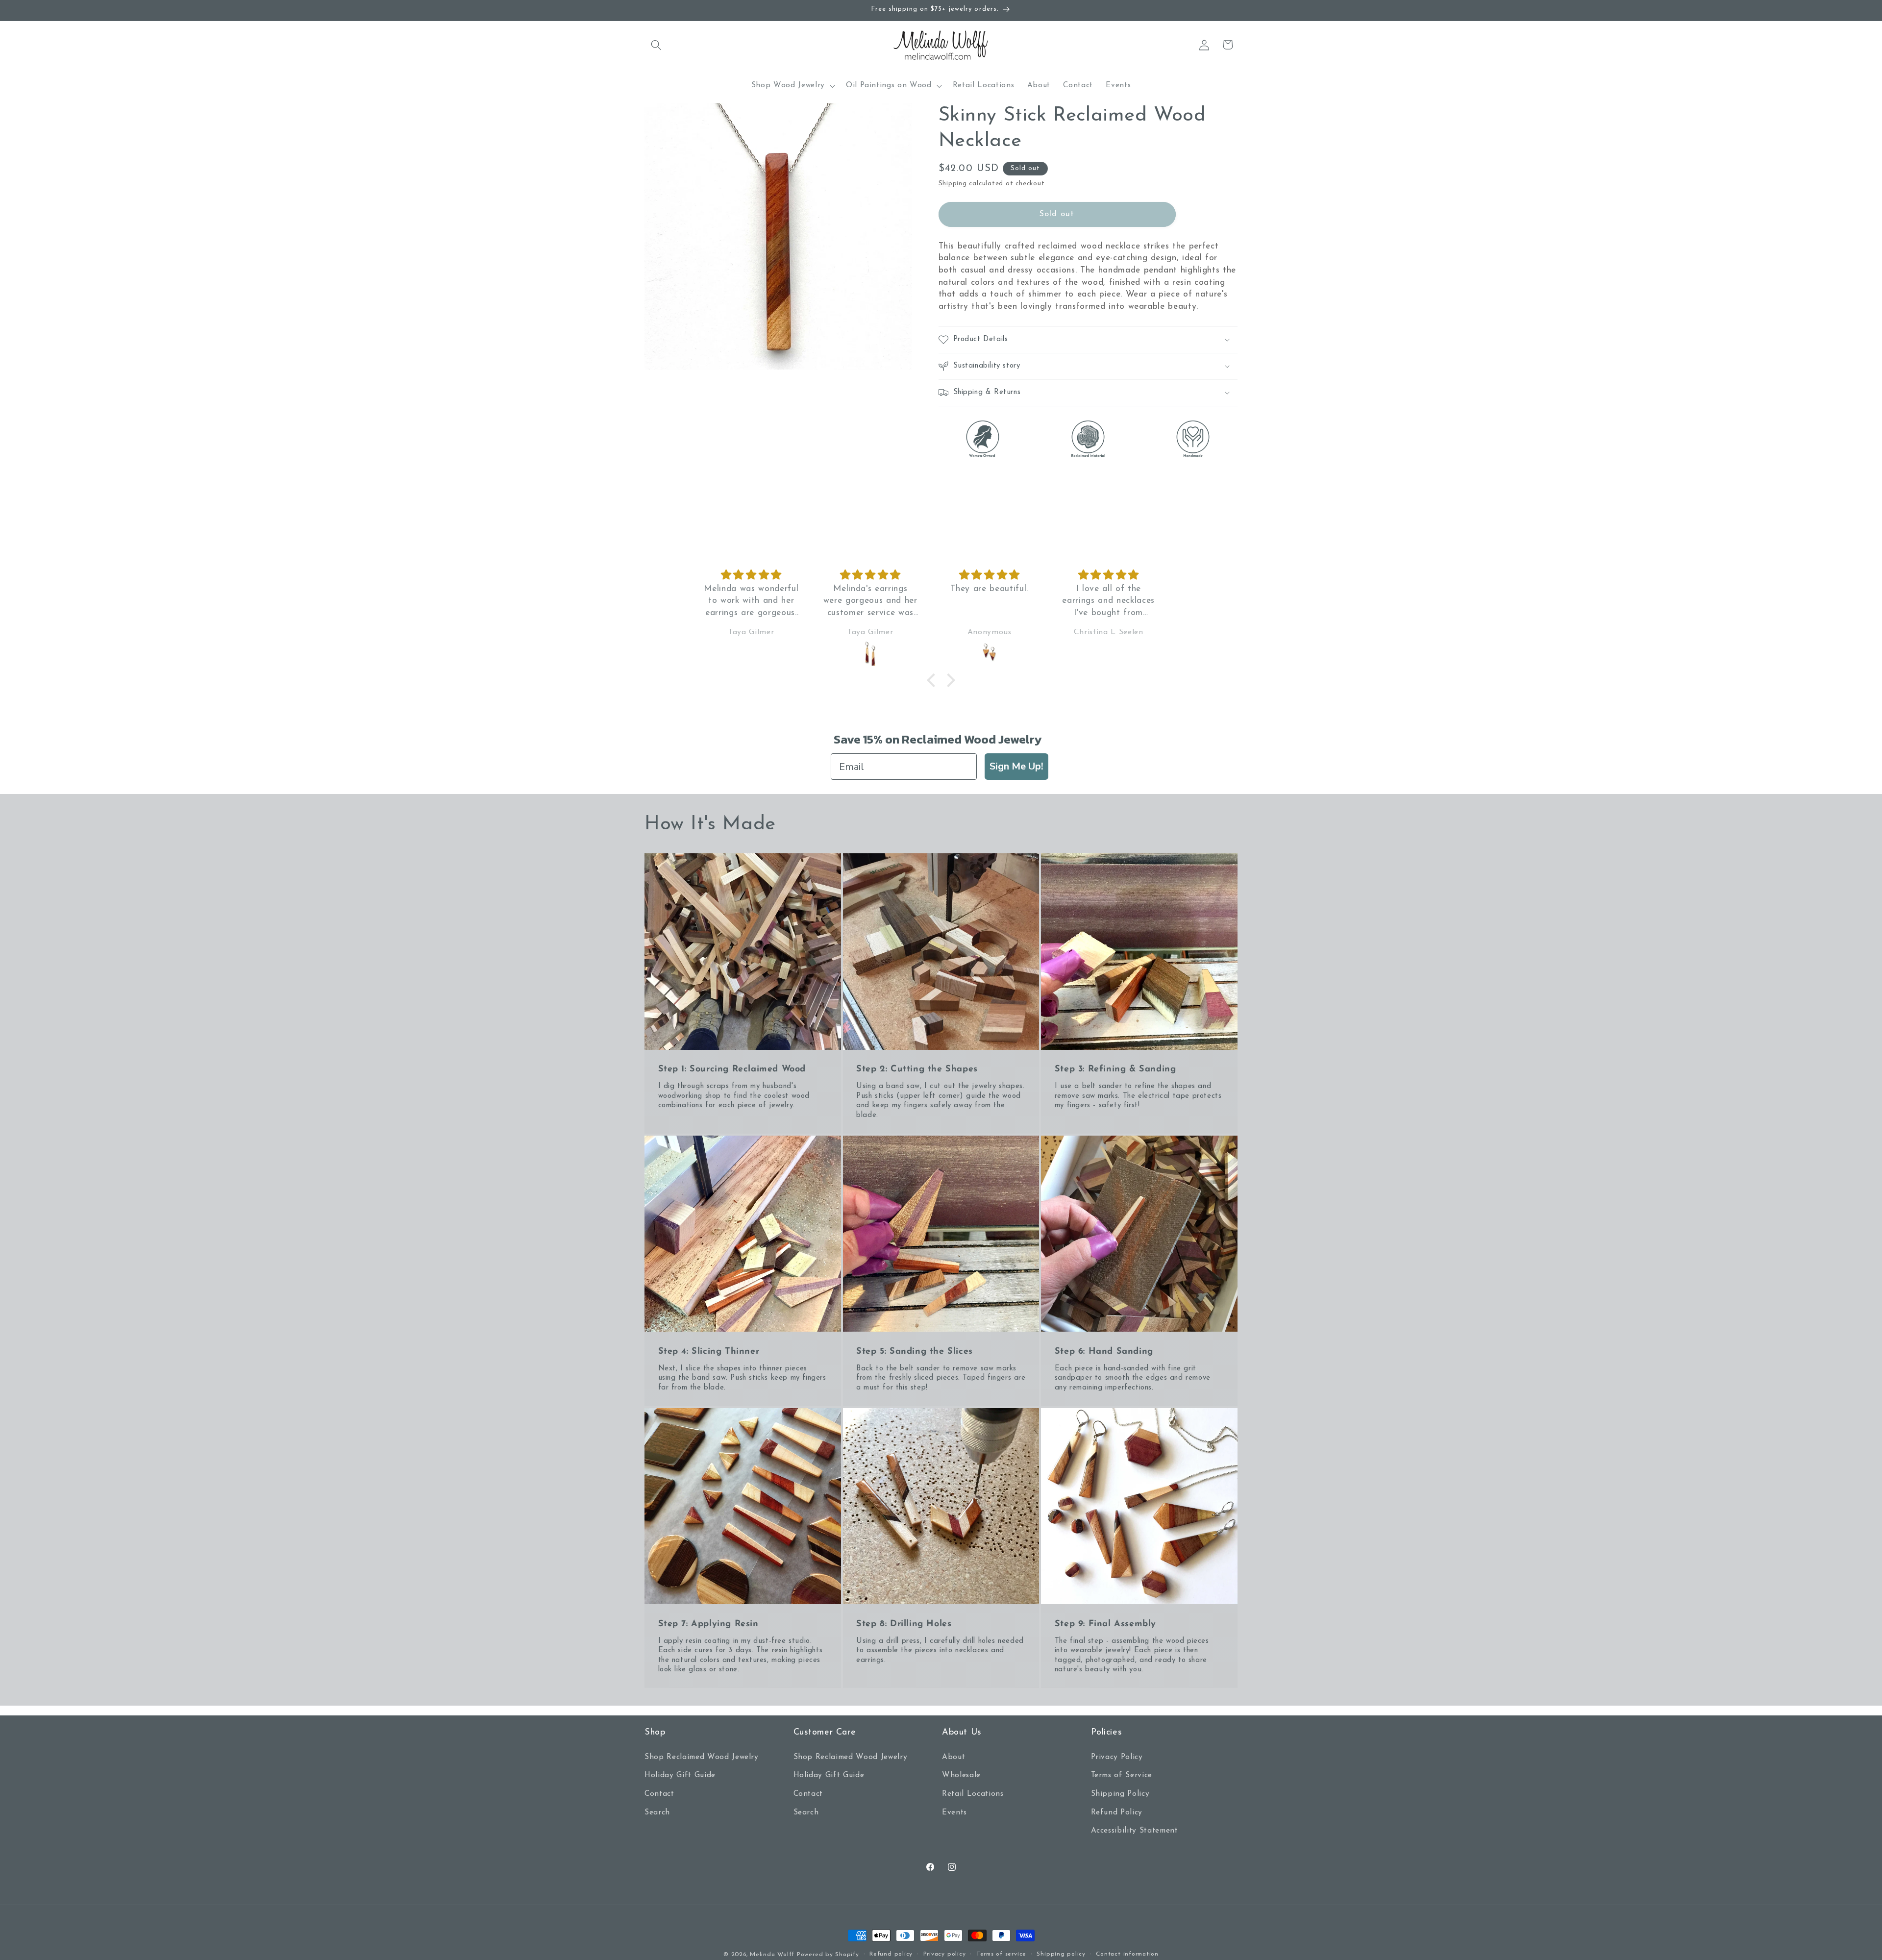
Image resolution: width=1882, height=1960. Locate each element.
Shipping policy (1061, 1954)
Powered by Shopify (828, 1955)
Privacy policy (945, 1954)
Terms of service (1001, 1954)
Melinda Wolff (772, 1955)
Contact (659, 1794)
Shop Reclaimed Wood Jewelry (702, 1757)
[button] (656, 45)
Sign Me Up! (1016, 766)
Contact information (1127, 1954)
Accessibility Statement (1135, 1831)
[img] (762, 575)
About (953, 1757)
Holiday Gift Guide (680, 1775)
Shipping (953, 184)
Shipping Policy (1120, 1794)
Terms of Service (1122, 1775)
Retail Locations (973, 1794)
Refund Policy (1117, 1812)
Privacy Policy (1117, 1757)
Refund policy (891, 1954)
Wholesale (961, 1775)
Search (657, 1812)
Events (954, 1812)
